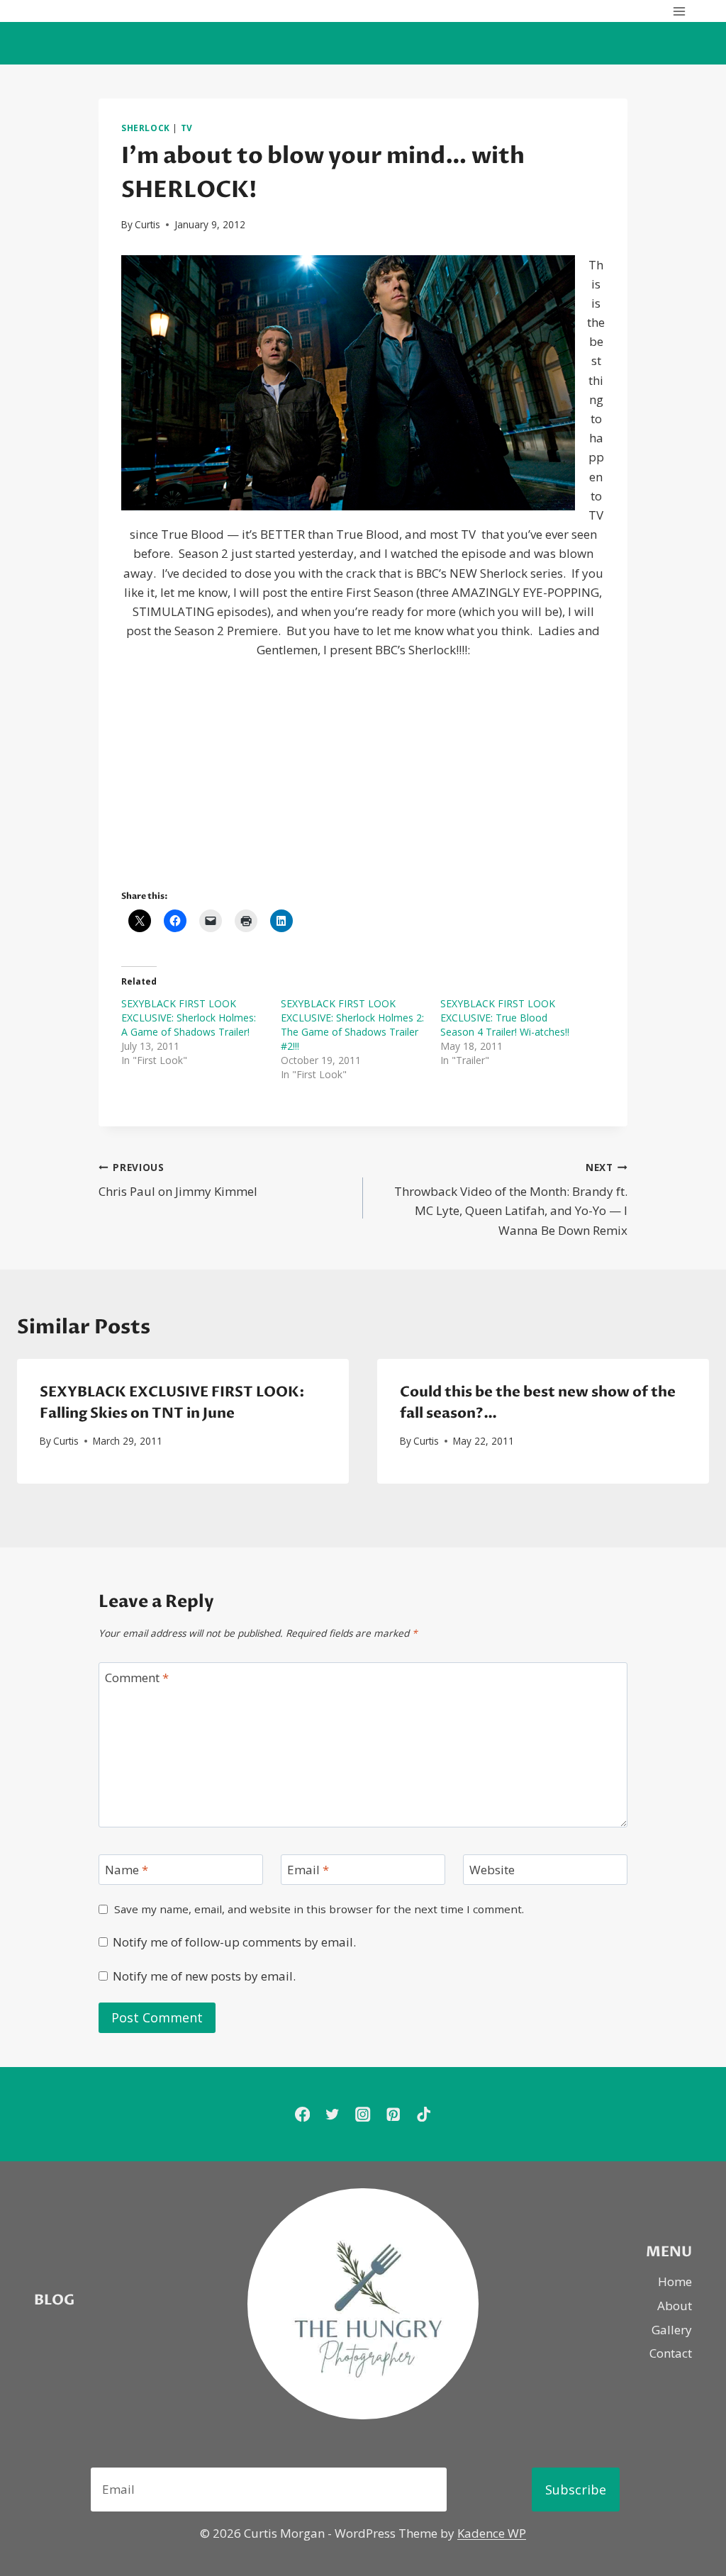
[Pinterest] (393, 2114)
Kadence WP (492, 2533)
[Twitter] (333, 2114)
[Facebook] (302, 2114)
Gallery (672, 2330)
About (675, 2306)
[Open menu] (679, 11)
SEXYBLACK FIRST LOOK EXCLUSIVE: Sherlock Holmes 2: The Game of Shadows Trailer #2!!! (352, 1025)
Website (492, 1870)
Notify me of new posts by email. (204, 1976)
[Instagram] (363, 2114)
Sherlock (146, 128)
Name (127, 1870)
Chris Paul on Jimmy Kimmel (178, 1180)
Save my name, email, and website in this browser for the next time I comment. (319, 1909)
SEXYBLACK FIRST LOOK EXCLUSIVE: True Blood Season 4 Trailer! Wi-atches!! (505, 1018)
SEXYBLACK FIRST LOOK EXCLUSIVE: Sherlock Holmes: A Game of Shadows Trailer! (189, 1018)
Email (308, 1870)
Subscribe (576, 2490)
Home (675, 2281)
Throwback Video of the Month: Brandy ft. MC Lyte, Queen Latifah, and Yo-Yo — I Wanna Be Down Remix (511, 1199)
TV (187, 128)
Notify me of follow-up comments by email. (234, 1942)
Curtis (147, 224)
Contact (671, 2353)
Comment (137, 1678)
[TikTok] (424, 2114)
